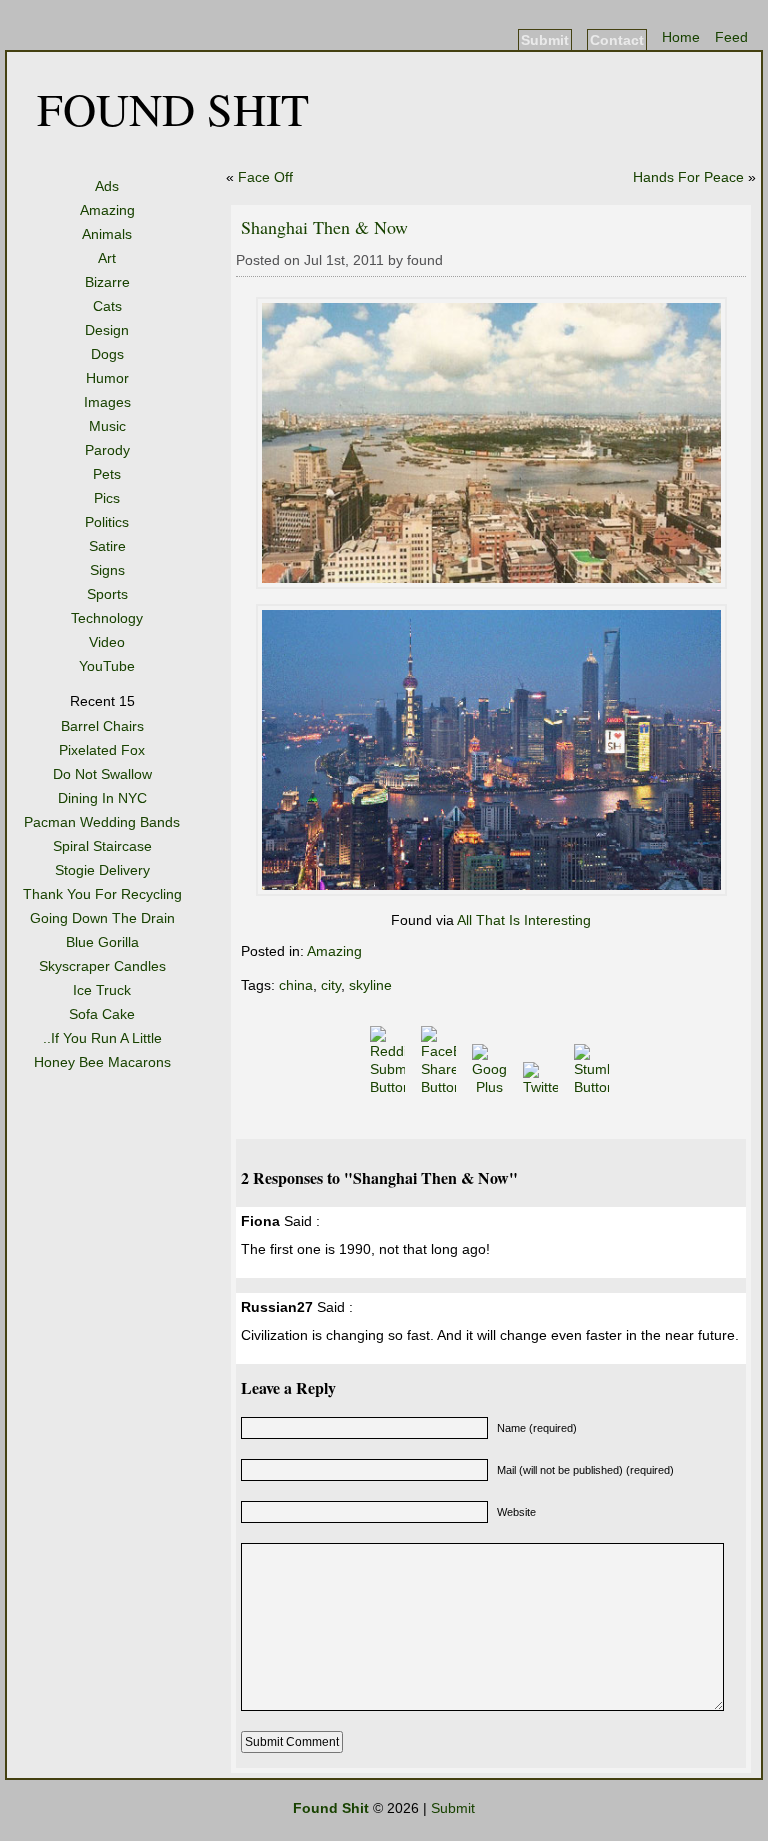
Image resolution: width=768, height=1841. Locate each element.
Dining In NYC (102, 798)
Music (107, 426)
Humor (107, 378)
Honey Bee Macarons (102, 1062)
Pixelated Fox (102, 750)
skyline (370, 985)
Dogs (107, 354)
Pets (107, 474)
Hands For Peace (688, 177)
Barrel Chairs (102, 726)
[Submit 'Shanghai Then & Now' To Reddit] (389, 1087)
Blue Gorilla (102, 942)
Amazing (107, 210)
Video (107, 642)
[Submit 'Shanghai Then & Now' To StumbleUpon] (593, 1087)
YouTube (107, 666)
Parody (107, 450)
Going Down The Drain (102, 918)
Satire (107, 546)
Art (107, 258)
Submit (545, 40)
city (331, 985)
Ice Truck (102, 990)
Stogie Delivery (102, 870)
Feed (731, 37)
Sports (107, 594)
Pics (107, 498)
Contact (617, 40)
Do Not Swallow (102, 774)
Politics (107, 522)
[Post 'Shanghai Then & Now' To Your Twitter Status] (542, 1087)
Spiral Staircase (102, 846)
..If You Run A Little (102, 1038)
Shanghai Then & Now (324, 227)
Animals (107, 234)
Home (681, 37)
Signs (107, 570)
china (296, 985)
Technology (107, 618)
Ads (107, 186)
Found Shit (173, 108)
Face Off (265, 177)
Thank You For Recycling (102, 894)
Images (107, 402)
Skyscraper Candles (102, 966)
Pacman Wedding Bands (102, 822)
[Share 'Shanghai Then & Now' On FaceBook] (440, 1087)
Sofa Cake (102, 1014)
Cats (107, 306)
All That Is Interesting (524, 920)
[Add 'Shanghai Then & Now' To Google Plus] (491, 1087)
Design (107, 330)
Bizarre (107, 282)
